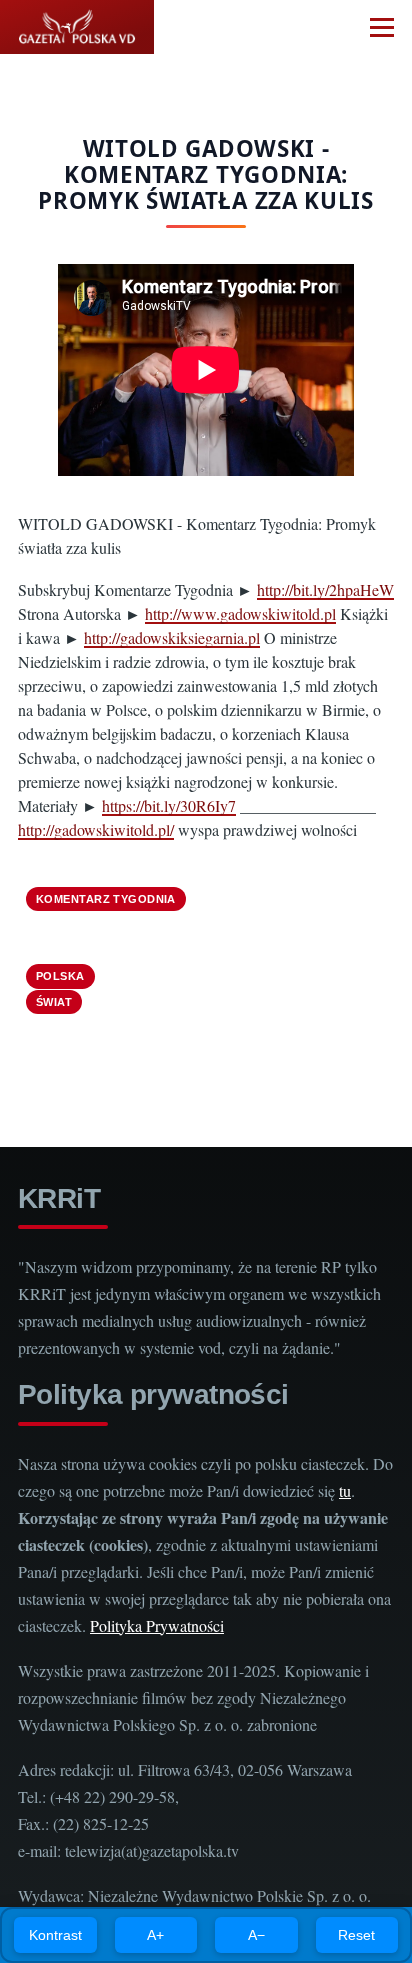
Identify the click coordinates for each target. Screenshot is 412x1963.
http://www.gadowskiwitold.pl (240, 613)
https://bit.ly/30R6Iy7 (169, 805)
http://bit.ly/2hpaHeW (325, 589)
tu (345, 1490)
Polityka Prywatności (157, 1625)
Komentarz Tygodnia (106, 899)
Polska (60, 976)
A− (256, 1935)
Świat (54, 1002)
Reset (356, 1935)
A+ (155, 1935)
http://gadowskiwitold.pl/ (96, 829)
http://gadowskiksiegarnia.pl (172, 637)
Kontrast (55, 1935)
